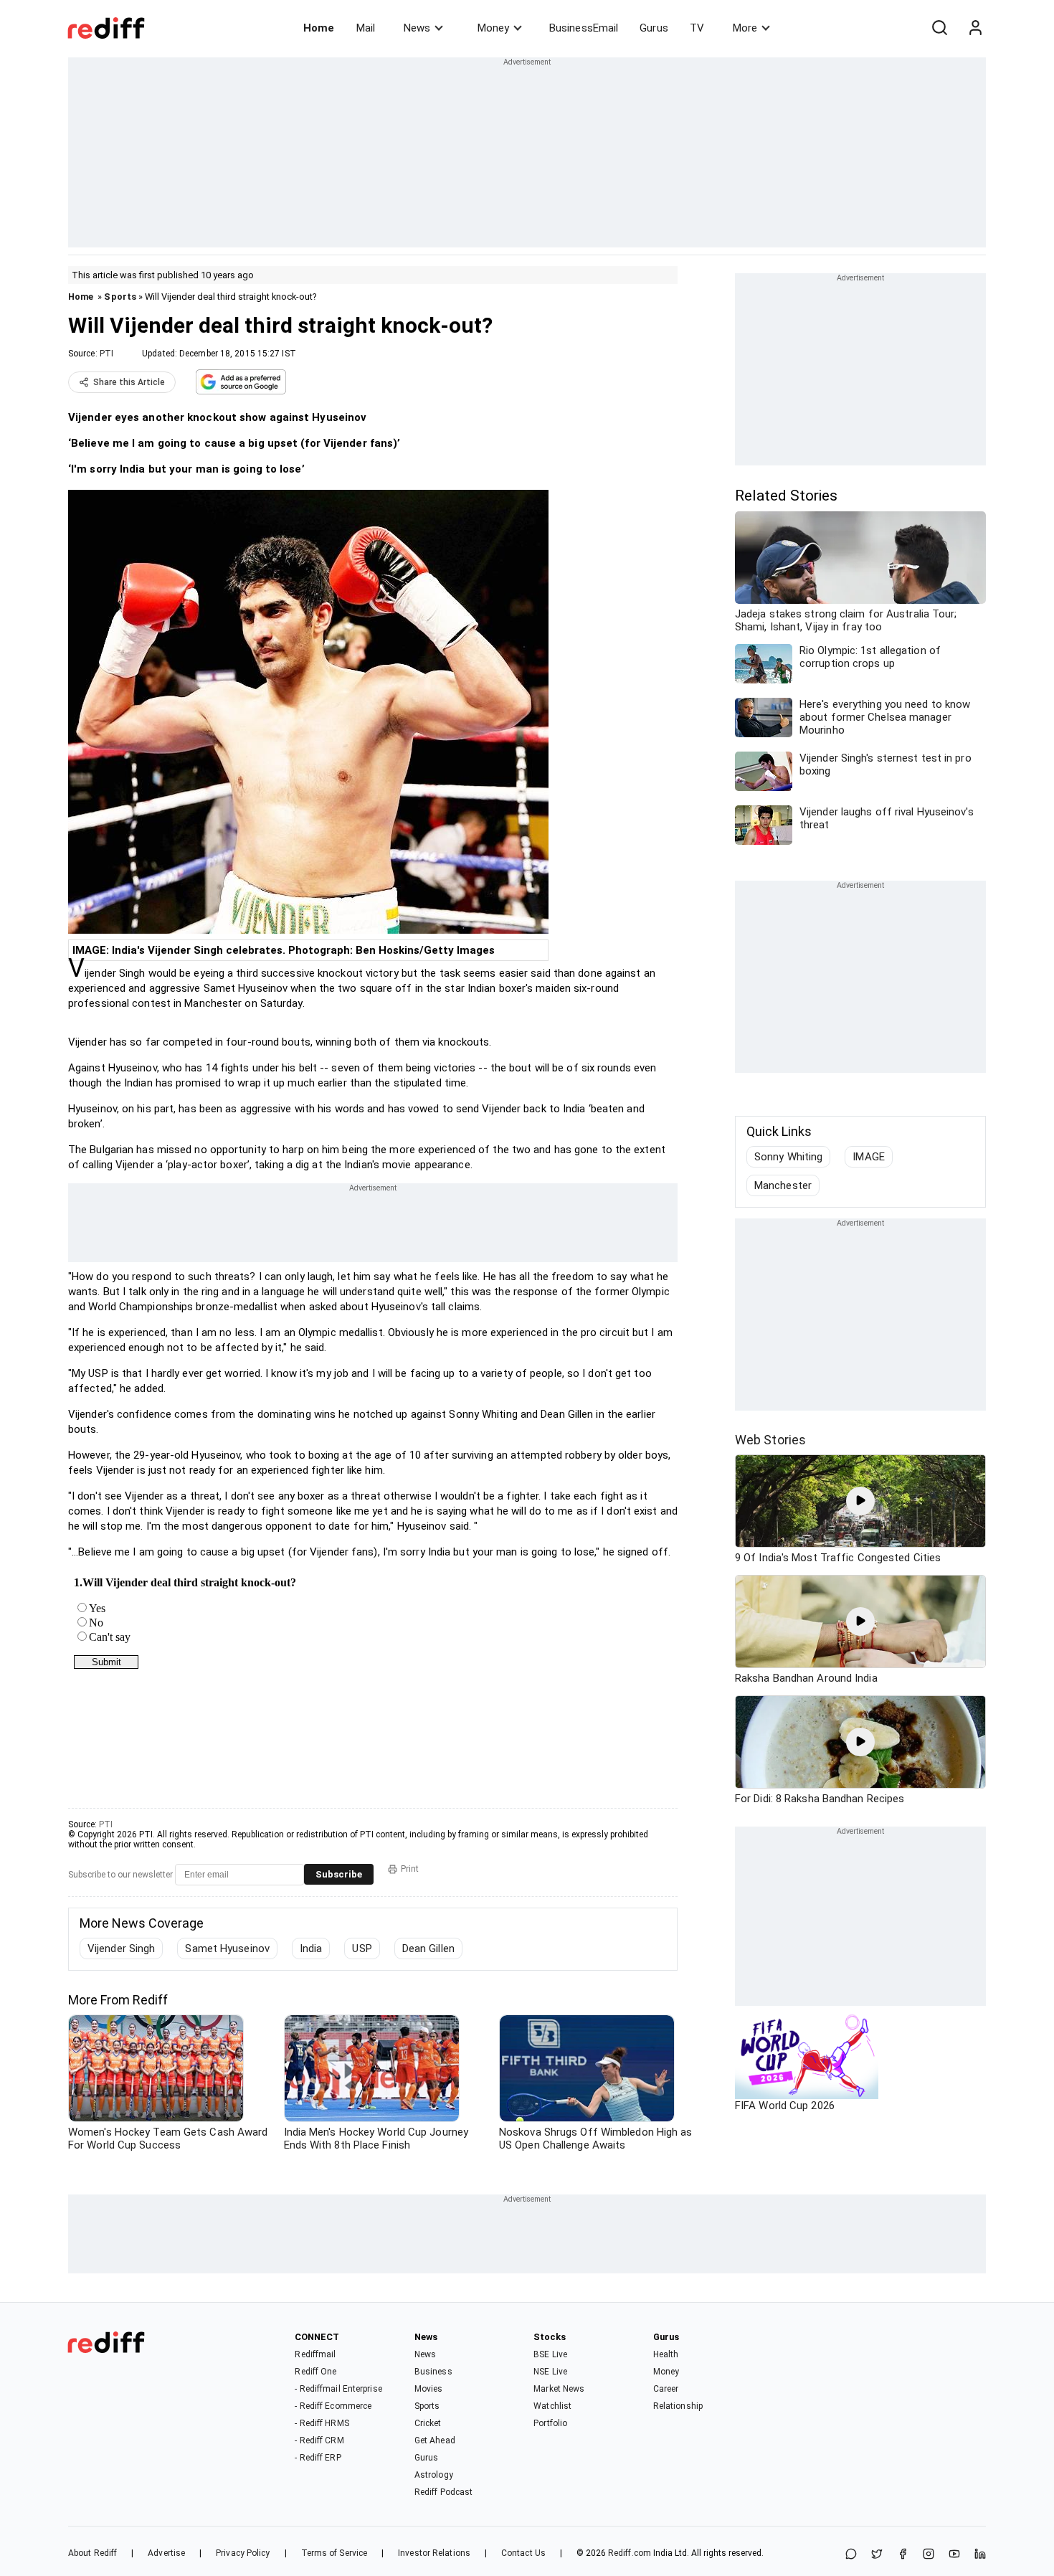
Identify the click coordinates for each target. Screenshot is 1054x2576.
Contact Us (523, 2553)
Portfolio (550, 2423)
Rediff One (315, 2372)
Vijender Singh (121, 1948)
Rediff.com (630, 2553)
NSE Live (550, 2372)
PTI (106, 354)
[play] (860, 1501)
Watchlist (552, 2406)
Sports (120, 297)
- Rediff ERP (318, 2458)
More (745, 28)
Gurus (654, 28)
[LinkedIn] (980, 2555)
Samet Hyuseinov (227, 1948)
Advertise (166, 2553)
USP (362, 1948)
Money (493, 28)
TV (697, 28)
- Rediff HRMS (322, 2423)
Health (666, 2354)
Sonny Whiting (788, 1157)
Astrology (434, 2475)
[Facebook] (903, 2555)
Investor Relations (434, 2553)
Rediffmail (315, 2354)
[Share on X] (877, 2555)
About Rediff (92, 2553)
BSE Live (550, 2354)
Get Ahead (435, 2440)
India (311, 1948)
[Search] (939, 28)
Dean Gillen (428, 1948)
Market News (559, 2389)
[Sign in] (975, 28)
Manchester (783, 1185)
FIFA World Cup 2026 (785, 2106)
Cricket (428, 2423)
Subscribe (339, 1874)
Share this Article (129, 382)
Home (319, 28)
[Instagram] (929, 2555)
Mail (366, 28)
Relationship (678, 2406)
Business (433, 2372)
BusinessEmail (584, 28)
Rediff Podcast (443, 2492)
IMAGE (869, 1157)
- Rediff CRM (319, 2440)
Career (666, 2389)
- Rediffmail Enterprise (338, 2389)
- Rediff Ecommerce (333, 2406)
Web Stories (770, 1440)
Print (410, 1869)
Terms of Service (334, 2553)
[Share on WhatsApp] (851, 2555)
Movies (429, 2389)
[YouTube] (954, 2555)
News (417, 28)
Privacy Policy (243, 2553)
